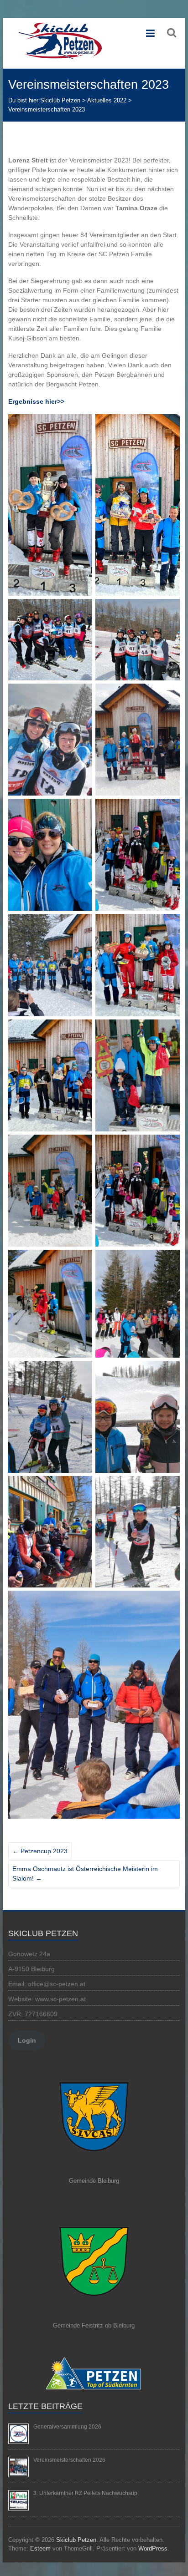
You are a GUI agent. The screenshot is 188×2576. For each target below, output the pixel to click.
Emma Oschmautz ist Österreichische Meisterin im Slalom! (85, 1874)
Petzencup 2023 (40, 1851)
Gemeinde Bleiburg (94, 2181)
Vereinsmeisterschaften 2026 (69, 2460)
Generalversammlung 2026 (67, 2427)
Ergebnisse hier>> (36, 401)
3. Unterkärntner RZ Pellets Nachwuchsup (85, 2493)
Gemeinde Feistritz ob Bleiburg (94, 2325)
